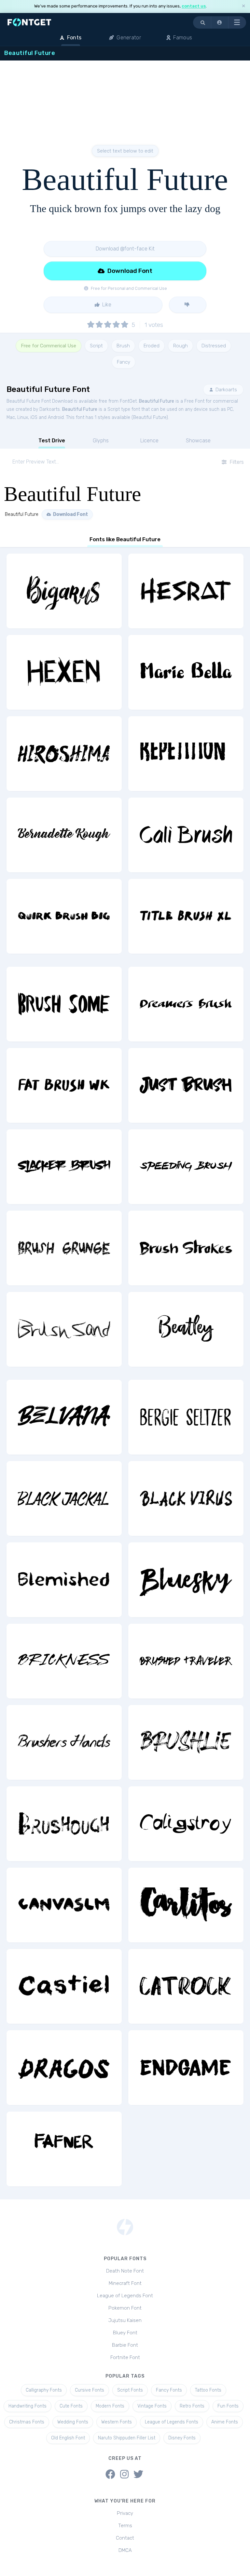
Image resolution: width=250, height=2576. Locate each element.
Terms (125, 2526)
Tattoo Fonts (208, 2390)
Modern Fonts (110, 2406)
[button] (220, 22)
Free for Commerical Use (49, 346)
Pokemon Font (125, 2308)
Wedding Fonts (73, 2422)
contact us (194, 6)
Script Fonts (130, 2390)
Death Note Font (125, 2271)
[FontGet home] (28, 22)
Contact (125, 2538)
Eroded (152, 346)
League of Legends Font (125, 2296)
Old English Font (68, 2438)
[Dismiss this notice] (243, 6)
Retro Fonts (192, 2406)
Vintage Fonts (152, 2406)
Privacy (125, 2513)
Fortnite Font (125, 2357)
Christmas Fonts (27, 2422)
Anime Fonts (225, 2422)
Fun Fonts (228, 2406)
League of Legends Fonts (172, 2422)
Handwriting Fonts (28, 2406)
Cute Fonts (71, 2406)
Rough (181, 346)
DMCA (125, 2550)
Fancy (124, 362)
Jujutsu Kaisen (125, 2320)
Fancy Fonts (169, 2390)
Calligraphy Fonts (44, 2390)
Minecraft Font (125, 2283)
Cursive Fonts (90, 2390)
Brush (123, 346)
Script (96, 346)
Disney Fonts (182, 2438)
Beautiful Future (157, 401)
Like (106, 305)
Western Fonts (117, 2422)
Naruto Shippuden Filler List (127, 2438)
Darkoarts (226, 390)
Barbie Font (125, 2345)
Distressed (214, 346)
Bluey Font (125, 2333)
